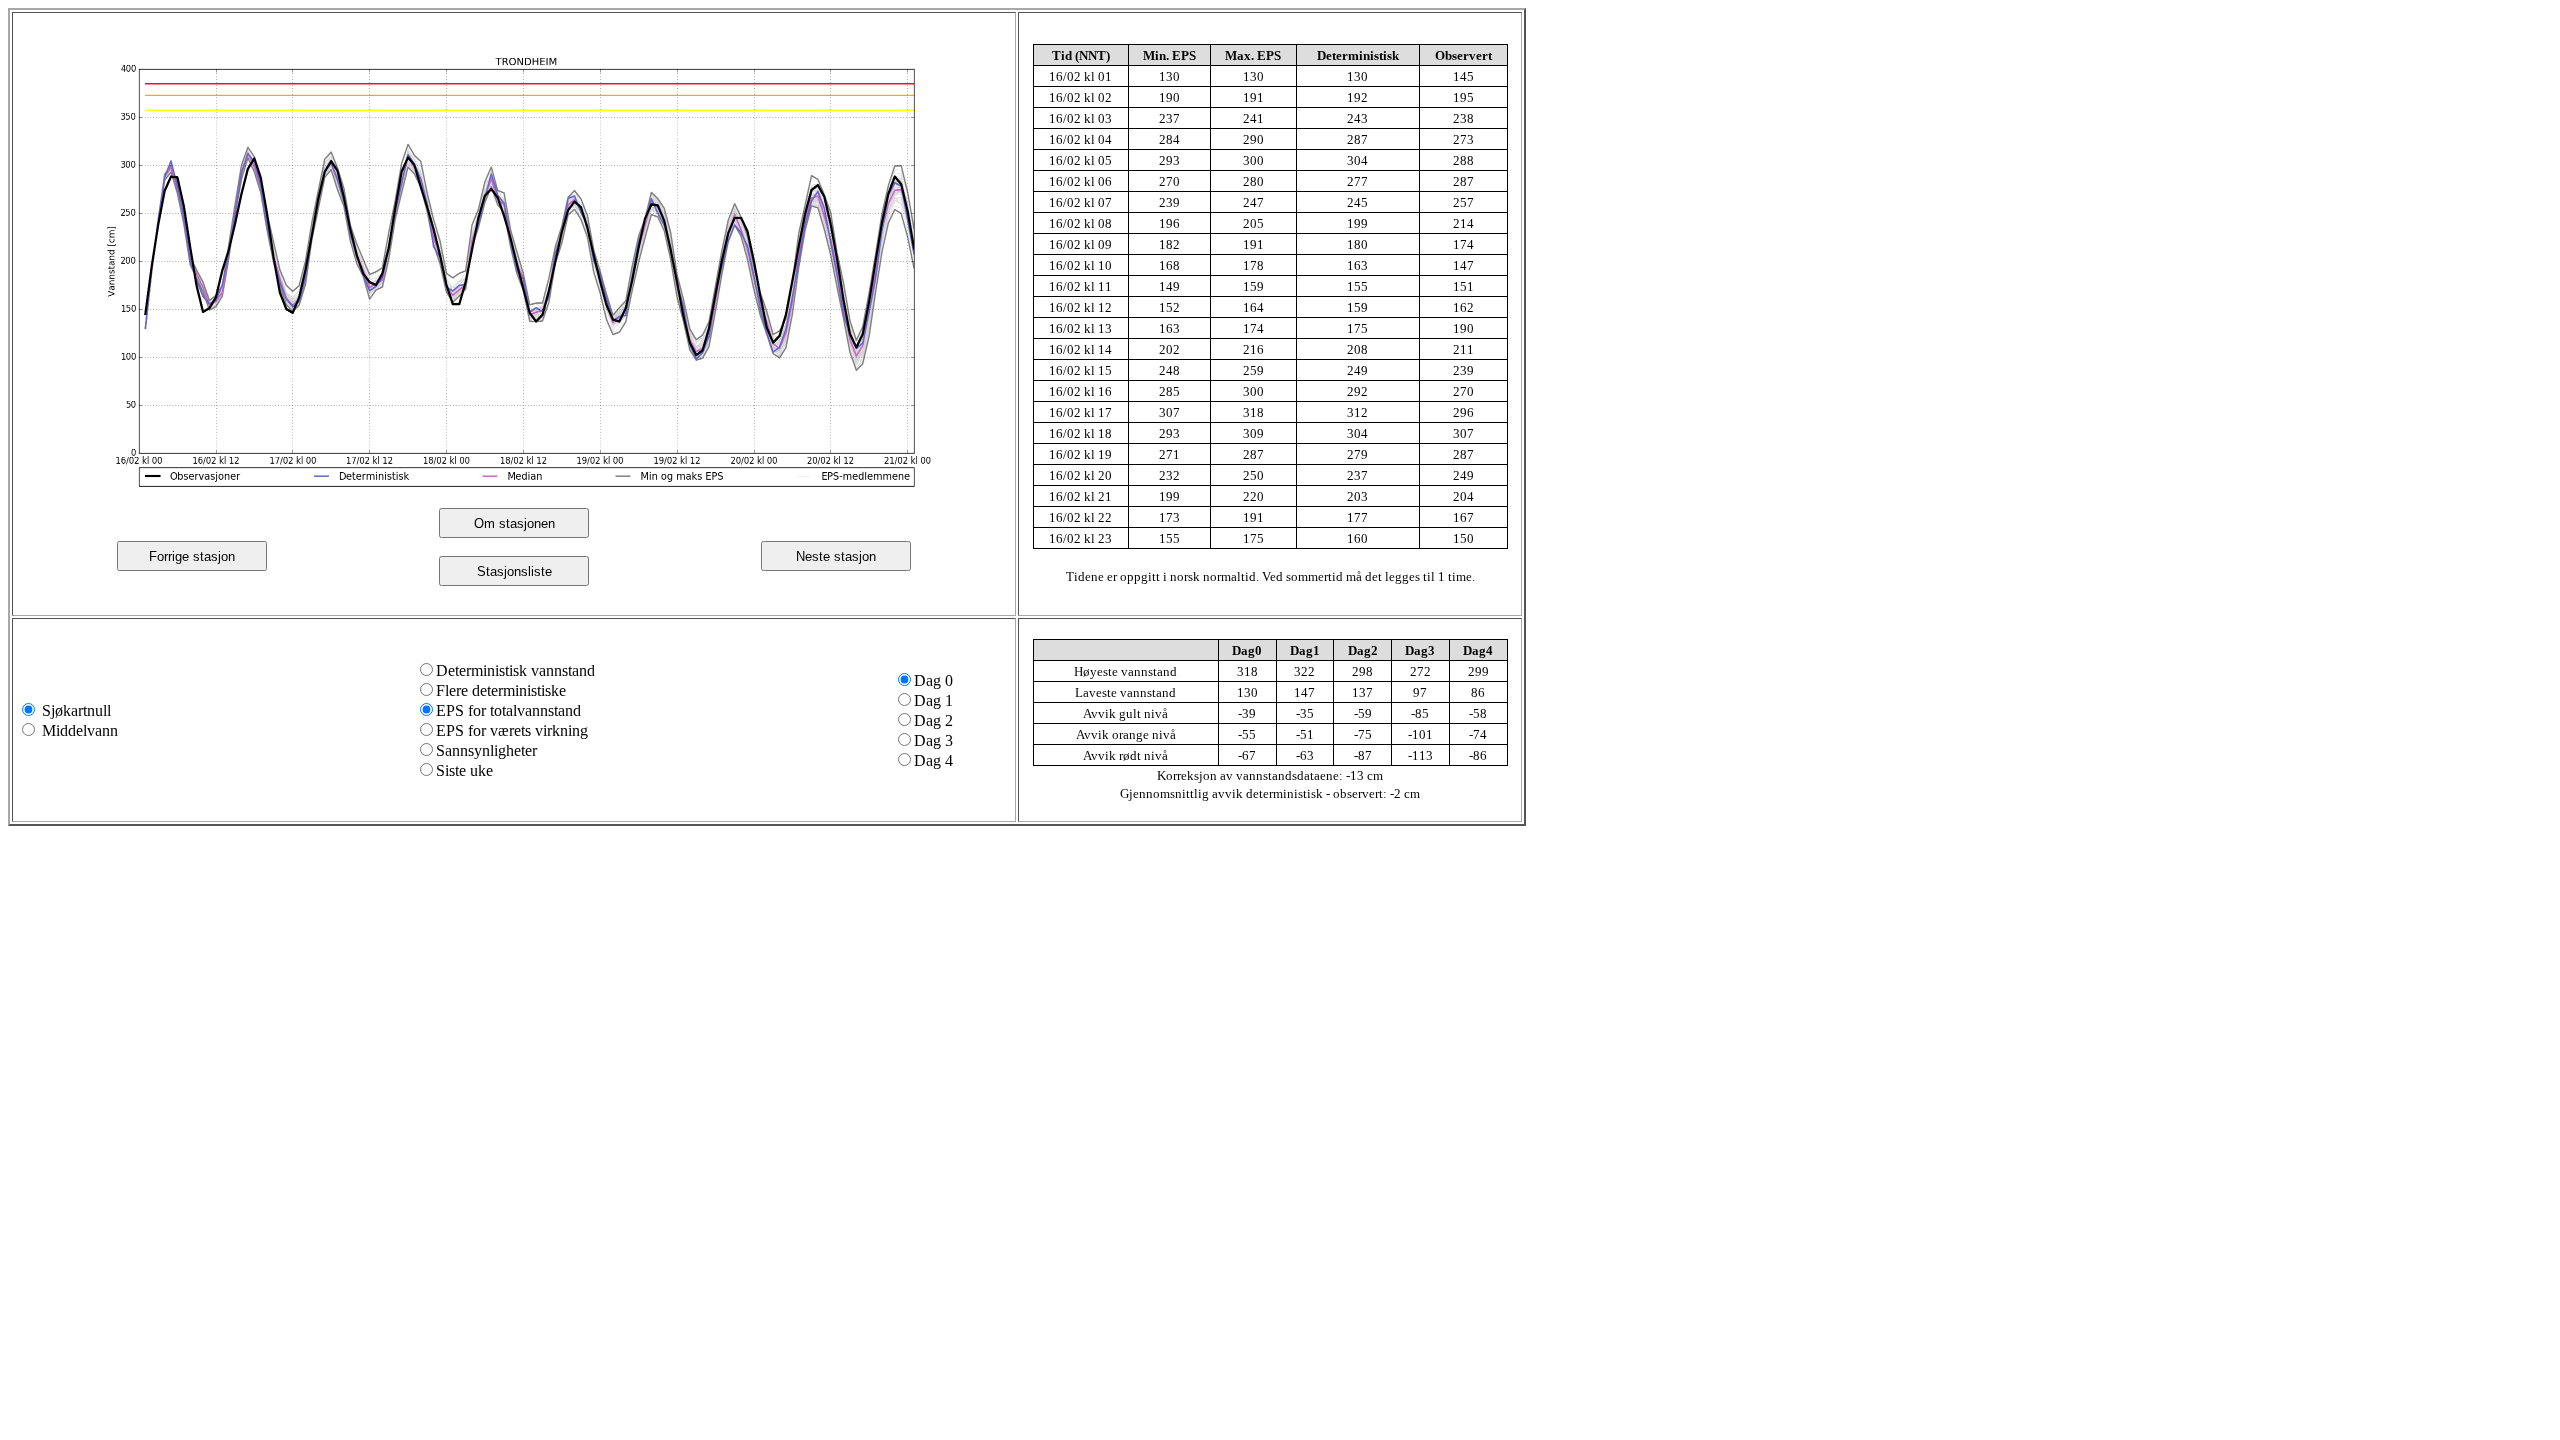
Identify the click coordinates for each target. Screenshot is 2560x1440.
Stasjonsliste (514, 571)
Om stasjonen (514, 523)
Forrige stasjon (192, 556)
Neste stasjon (836, 556)
